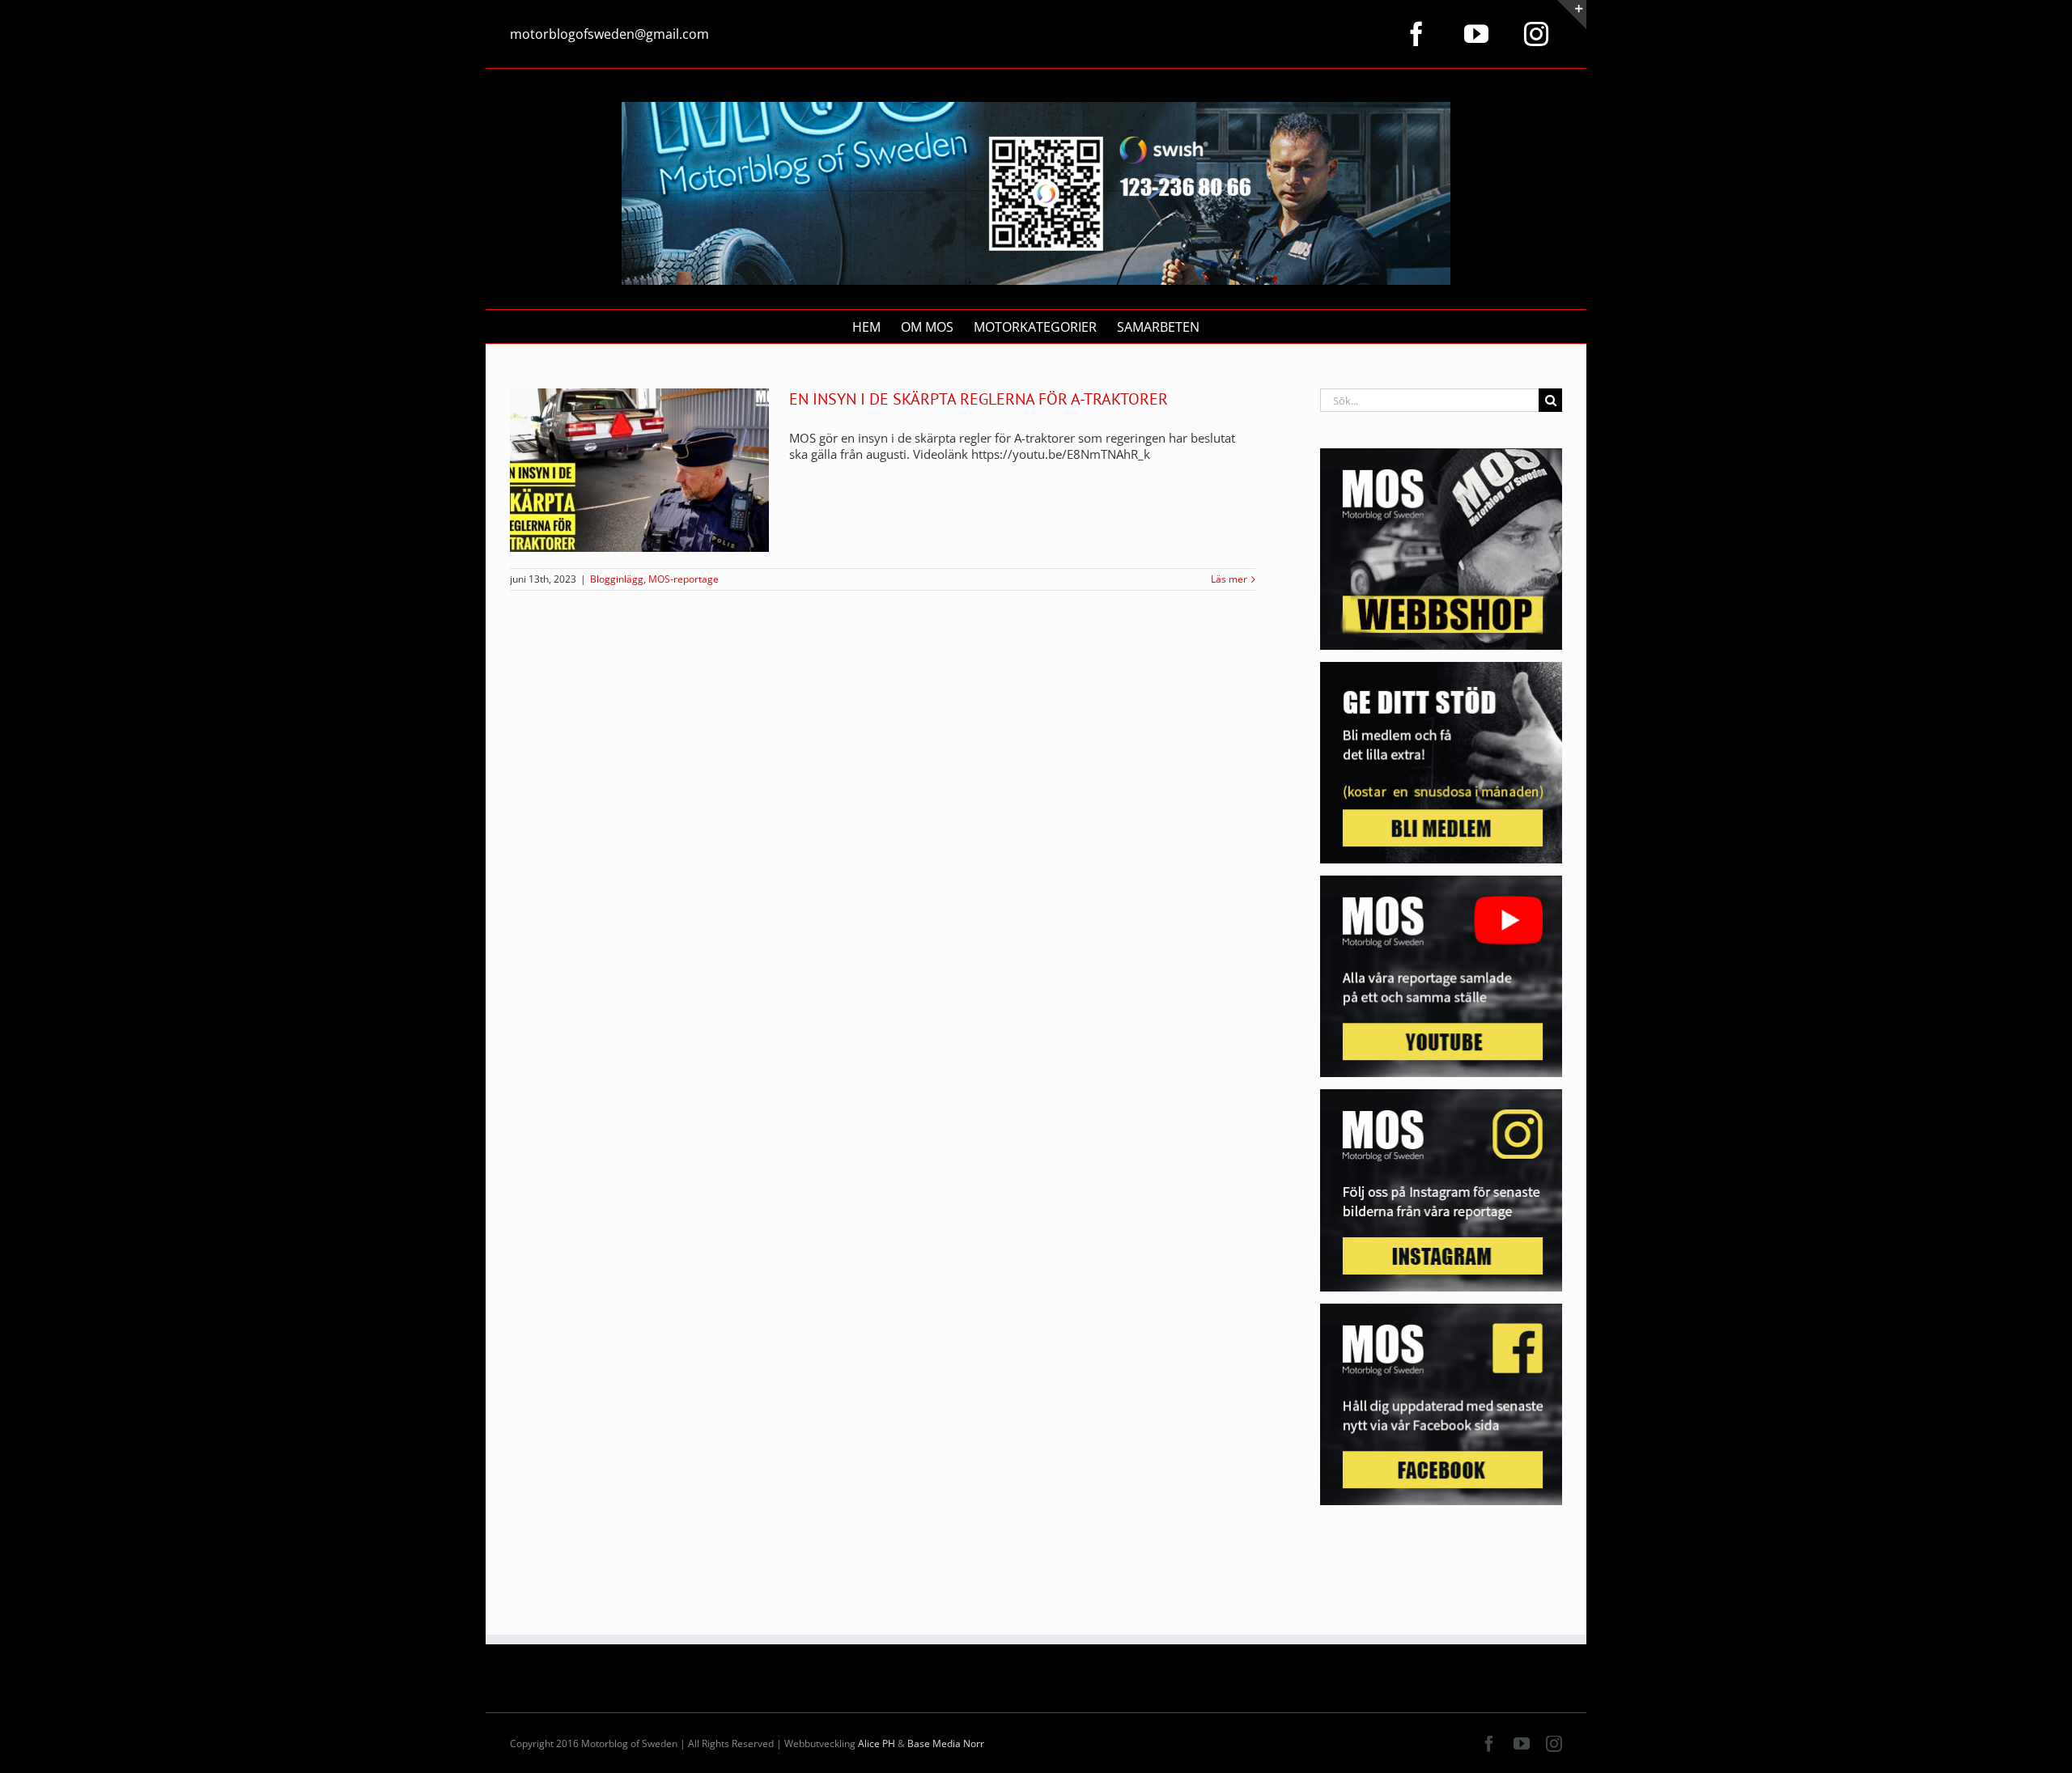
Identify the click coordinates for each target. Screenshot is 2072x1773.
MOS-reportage (684, 579)
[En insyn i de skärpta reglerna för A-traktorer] (639, 470)
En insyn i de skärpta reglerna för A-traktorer (979, 399)
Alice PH (877, 1743)
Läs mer (1229, 579)
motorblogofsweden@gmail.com (609, 34)
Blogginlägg (617, 579)
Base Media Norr (946, 1743)
